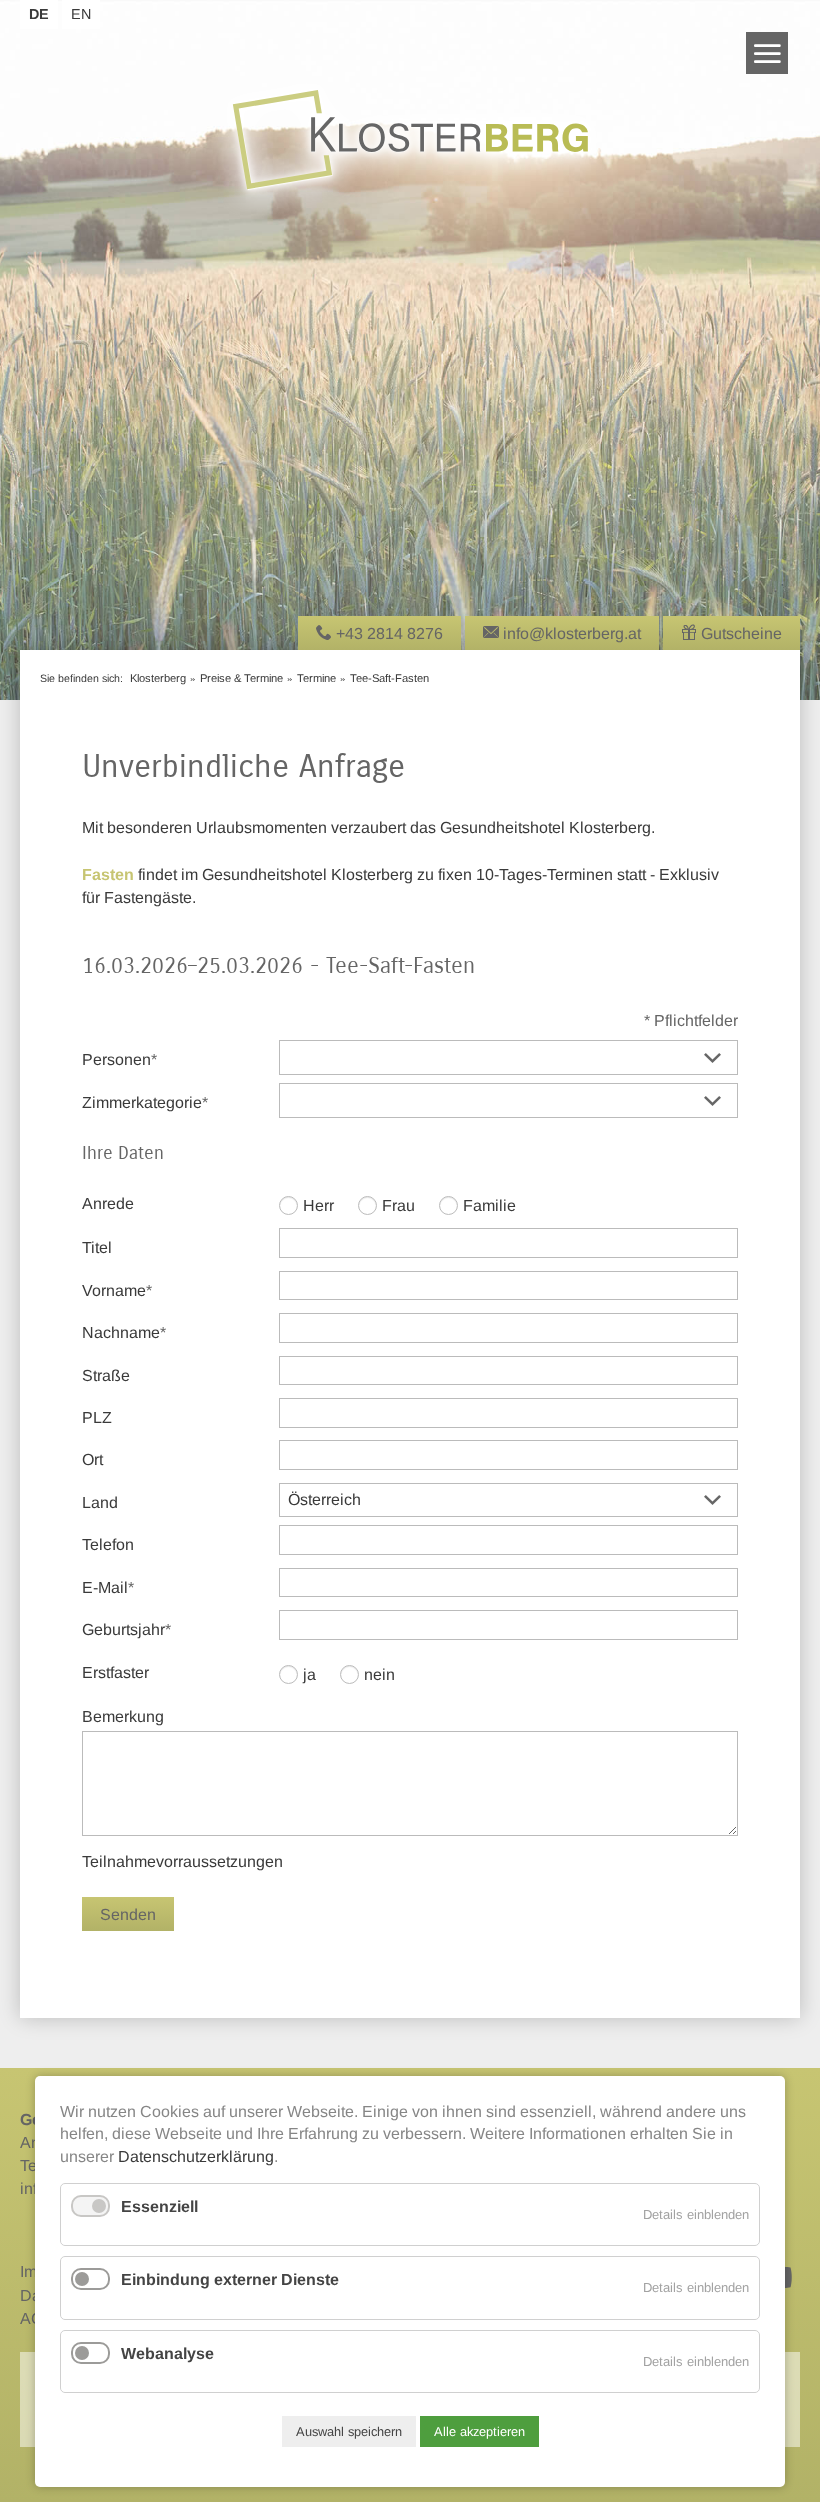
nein (379, 1674)
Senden (128, 1914)
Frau (398, 1205)
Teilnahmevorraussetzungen (182, 1861)
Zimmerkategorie (145, 1102)
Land (100, 1502)
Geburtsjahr (126, 1629)
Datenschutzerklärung (196, 2156)
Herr (318, 1205)
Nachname (124, 1332)
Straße (106, 1375)
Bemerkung (123, 1716)
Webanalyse (167, 2353)
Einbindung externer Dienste (230, 2279)
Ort (92, 1459)
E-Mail (116, 1587)
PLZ (97, 1417)
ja (309, 1674)
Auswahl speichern (349, 2431)
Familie (489, 1205)
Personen (119, 1059)
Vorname (117, 1290)
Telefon (108, 1544)
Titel (97, 1247)
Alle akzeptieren (479, 2431)
